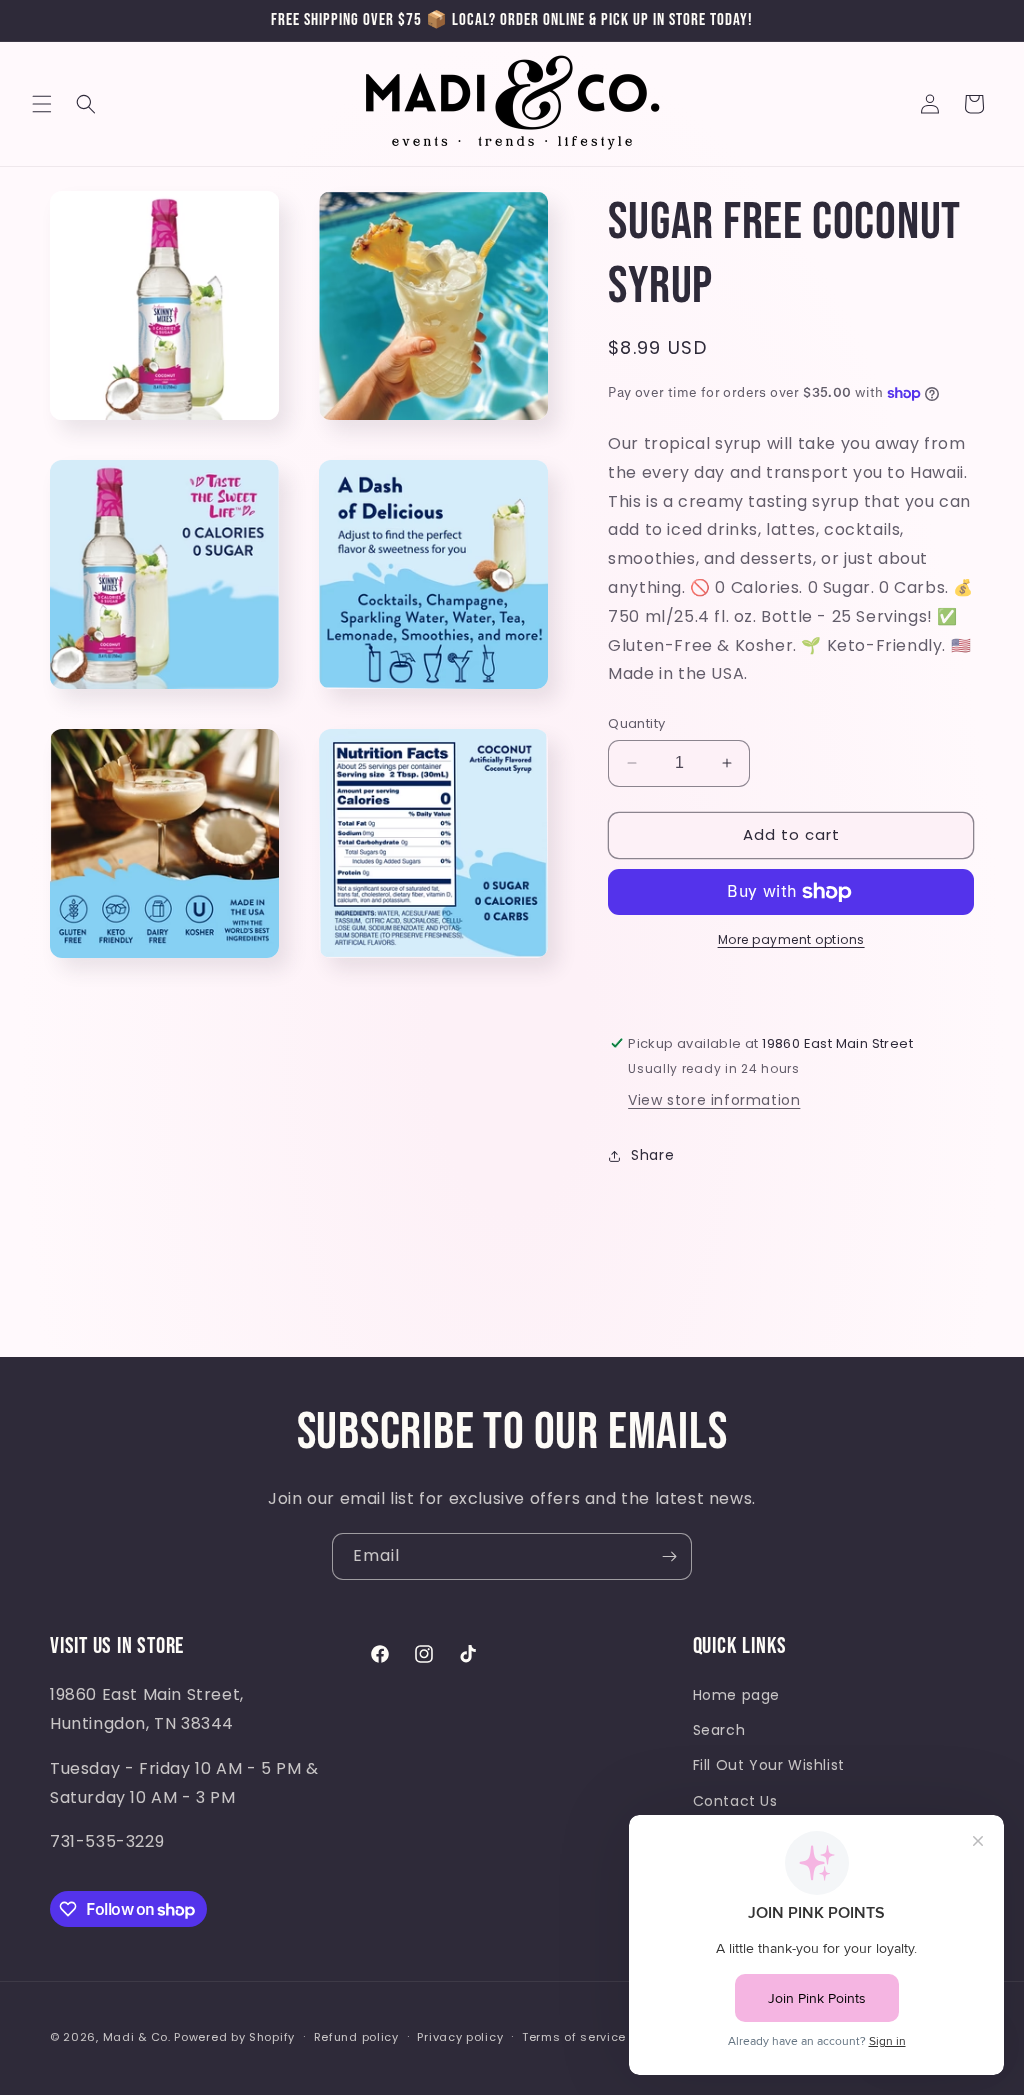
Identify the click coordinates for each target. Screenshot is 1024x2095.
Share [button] (652, 1155)
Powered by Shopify (234, 2037)
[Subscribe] (669, 1556)
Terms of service (574, 2037)
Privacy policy (460, 2037)
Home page (736, 1695)
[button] (42, 104)
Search (719, 1730)
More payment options (791, 939)
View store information (714, 1100)
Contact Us (735, 1801)
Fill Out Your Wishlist (769, 1765)
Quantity (636, 723)
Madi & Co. (137, 2037)
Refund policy (356, 2037)
